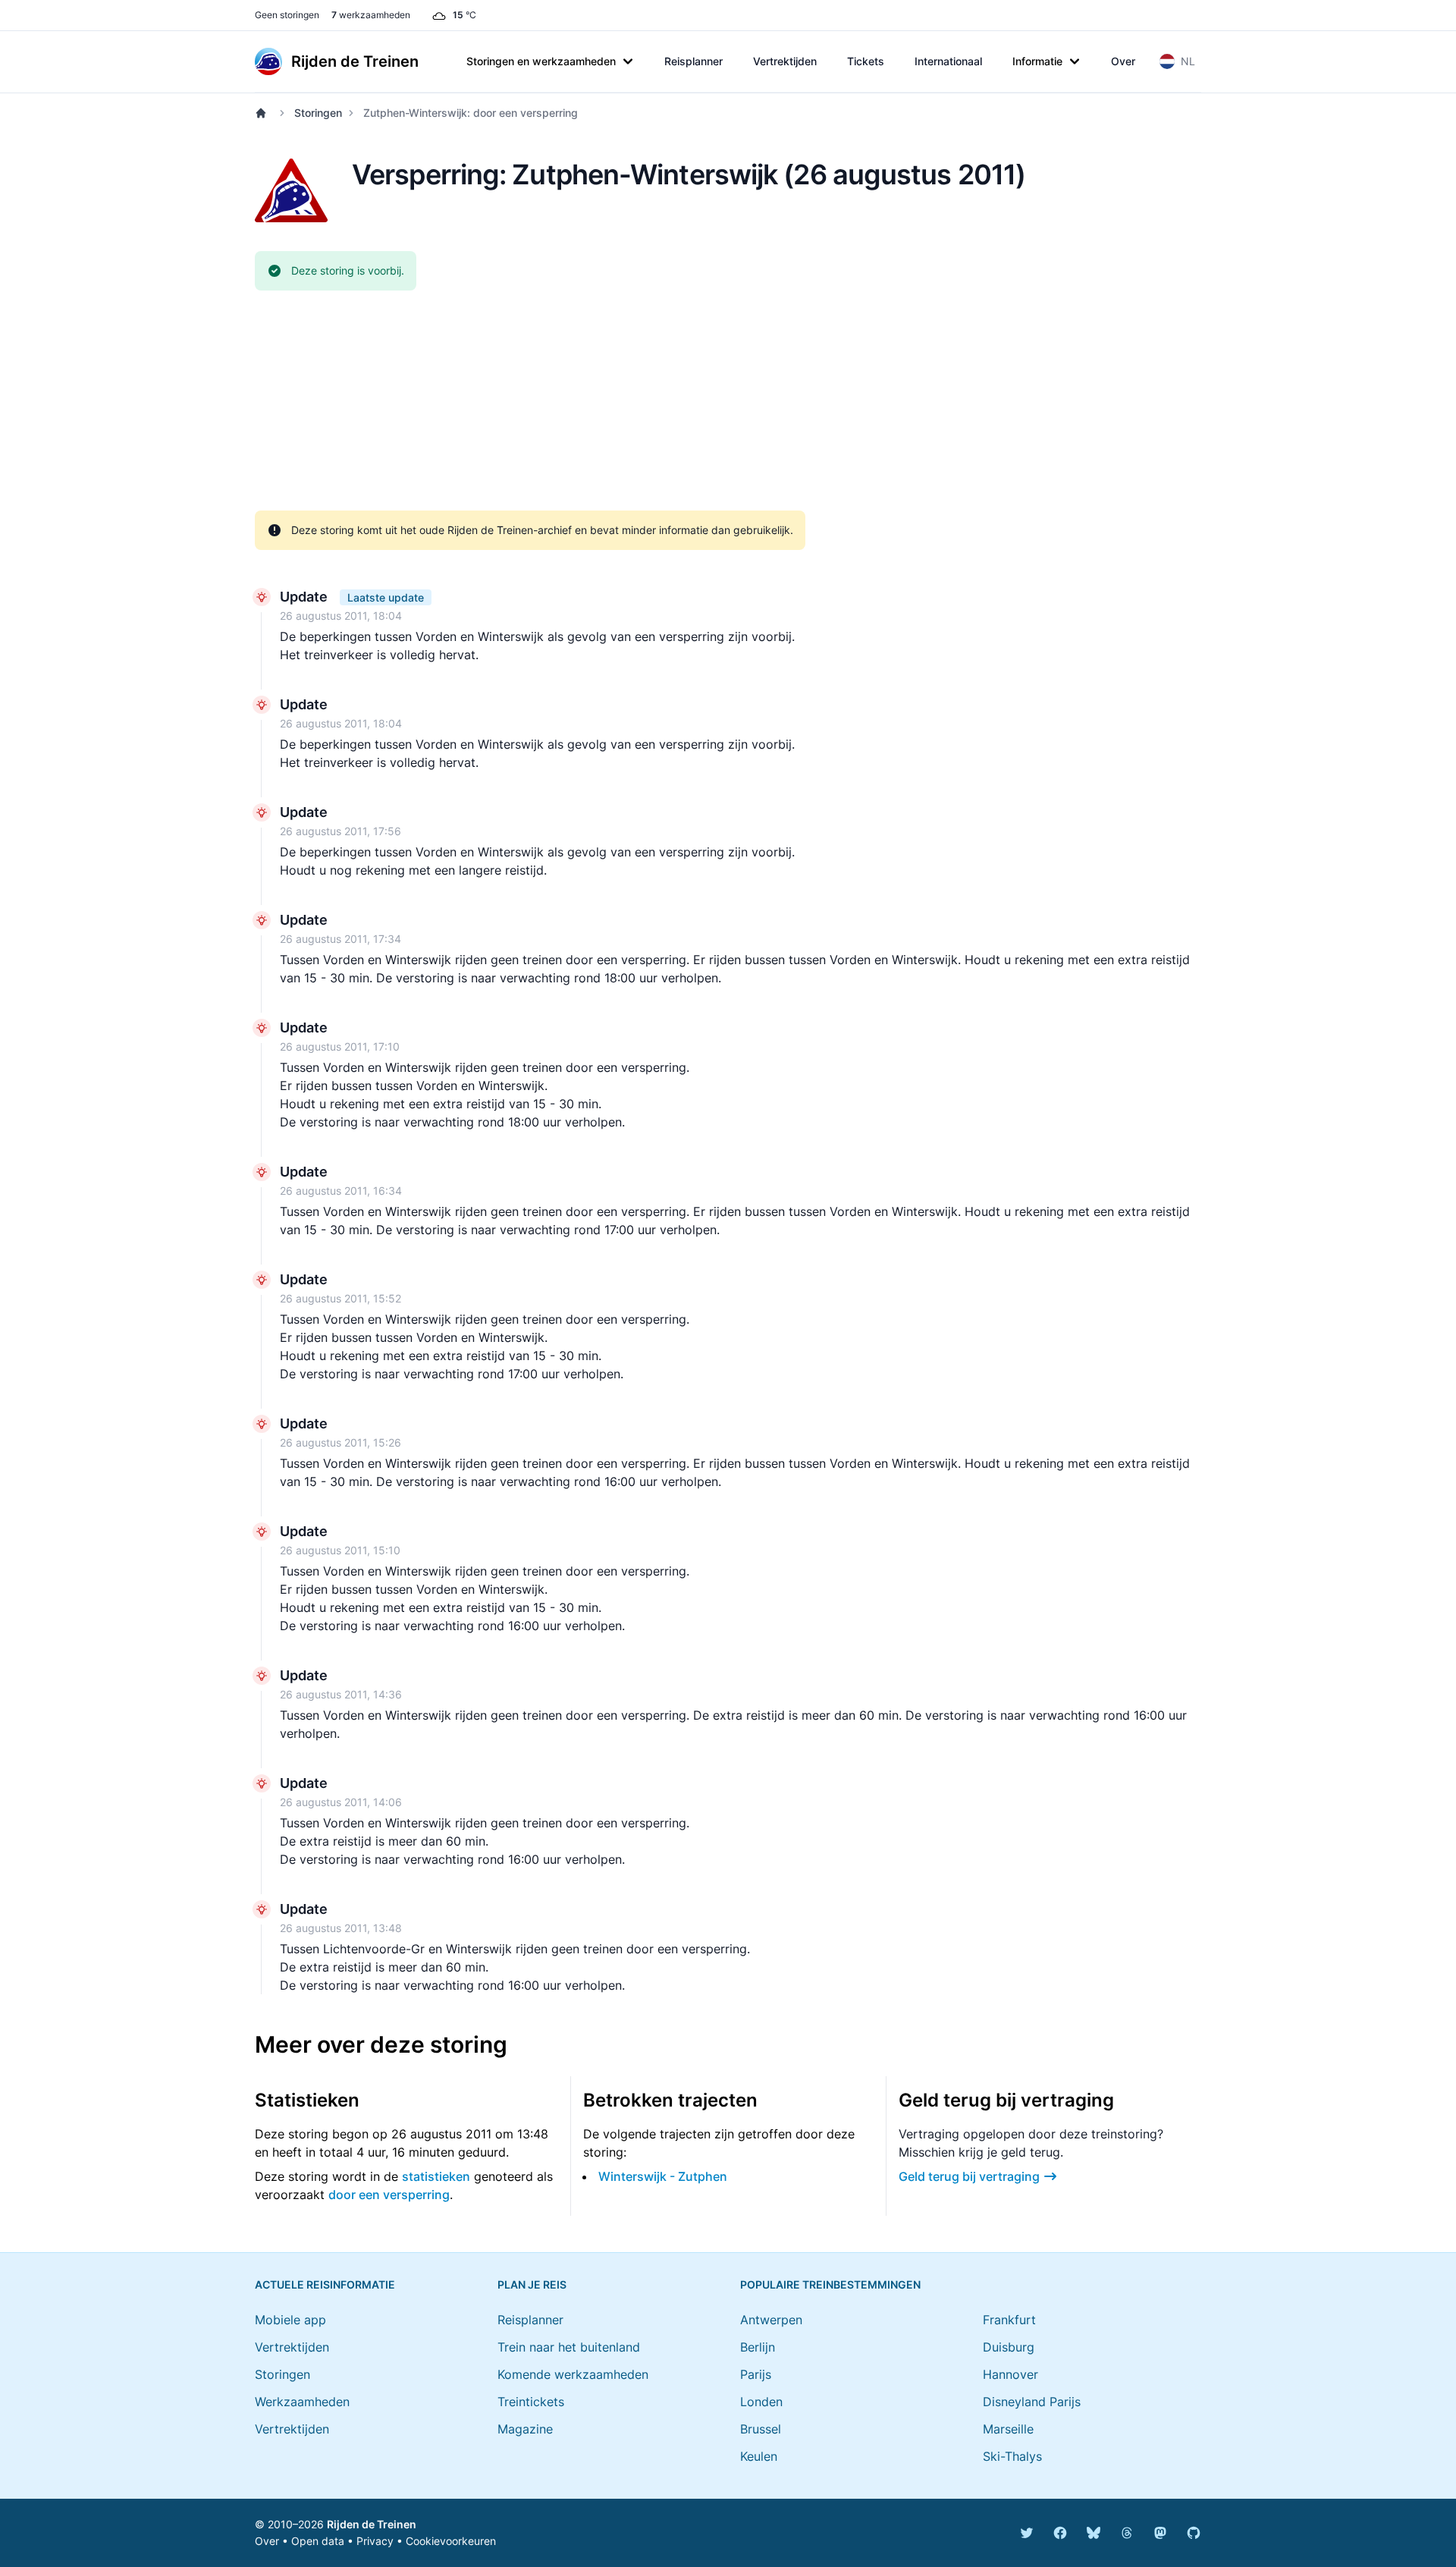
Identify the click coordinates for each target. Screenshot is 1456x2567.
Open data (318, 2541)
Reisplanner (693, 61)
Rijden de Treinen (372, 2524)
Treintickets (531, 2402)
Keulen (759, 2456)
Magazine (525, 2429)
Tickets (866, 61)
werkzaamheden (371, 15)
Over (1123, 61)
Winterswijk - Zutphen (663, 2176)
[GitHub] (1194, 2533)
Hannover (1010, 2374)
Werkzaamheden (302, 2402)
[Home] (264, 113)
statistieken (436, 2176)
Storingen (318, 113)
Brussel (761, 2429)
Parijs (756, 2374)
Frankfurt (1009, 2320)
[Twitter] (1027, 2533)
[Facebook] (1060, 2533)
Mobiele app (290, 2320)
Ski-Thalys (1012, 2456)
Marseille (1008, 2429)
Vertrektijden (785, 61)
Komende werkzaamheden (573, 2374)
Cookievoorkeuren (451, 2541)
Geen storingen (287, 15)
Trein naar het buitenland (569, 2347)
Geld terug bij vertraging (969, 2176)
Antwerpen (771, 2320)
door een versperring (389, 2195)
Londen (761, 2402)
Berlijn (758, 2347)
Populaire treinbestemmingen (830, 2284)
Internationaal (948, 61)
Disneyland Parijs (1032, 2402)
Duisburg (1009, 2347)
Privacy (375, 2541)
